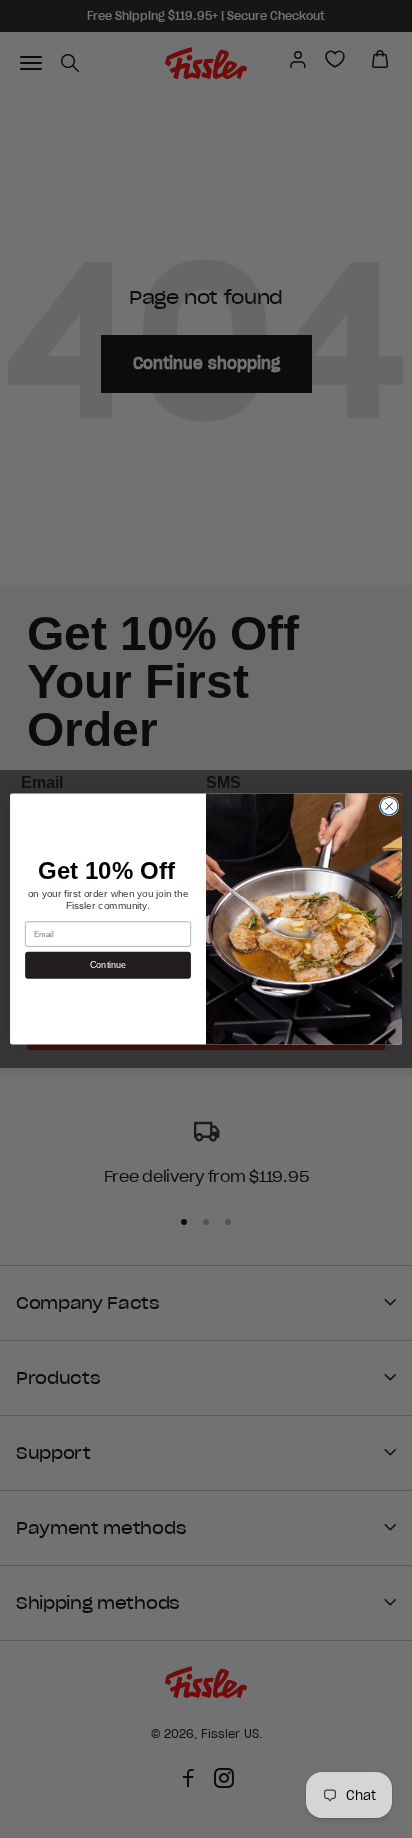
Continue (108, 965)
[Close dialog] (389, 806)
